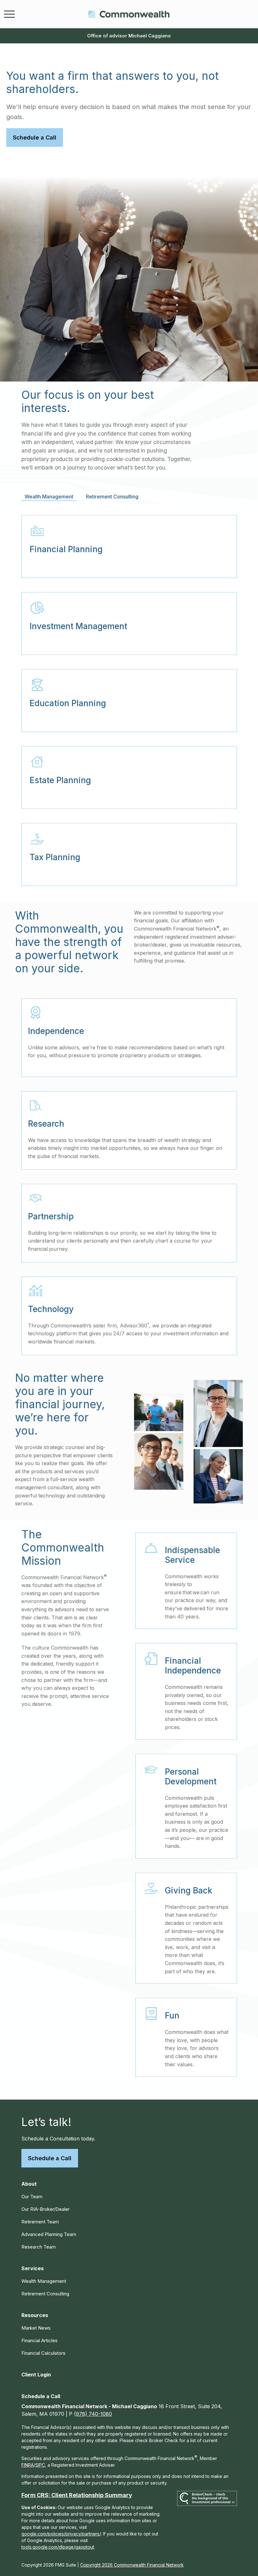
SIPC (40, 2465)
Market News (36, 2328)
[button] (29, 2184)
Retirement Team (40, 2222)
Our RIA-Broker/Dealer (45, 2209)
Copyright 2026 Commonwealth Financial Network (132, 2565)
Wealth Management (44, 2281)
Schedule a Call (50, 2158)
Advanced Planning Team (49, 2234)
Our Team (32, 2197)
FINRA (28, 2465)
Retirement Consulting (45, 2294)
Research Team (39, 2247)
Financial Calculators (43, 2353)
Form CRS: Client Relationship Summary (77, 2495)
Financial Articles (39, 2340)
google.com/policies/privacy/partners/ (61, 2534)
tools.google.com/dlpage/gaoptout (58, 2547)
